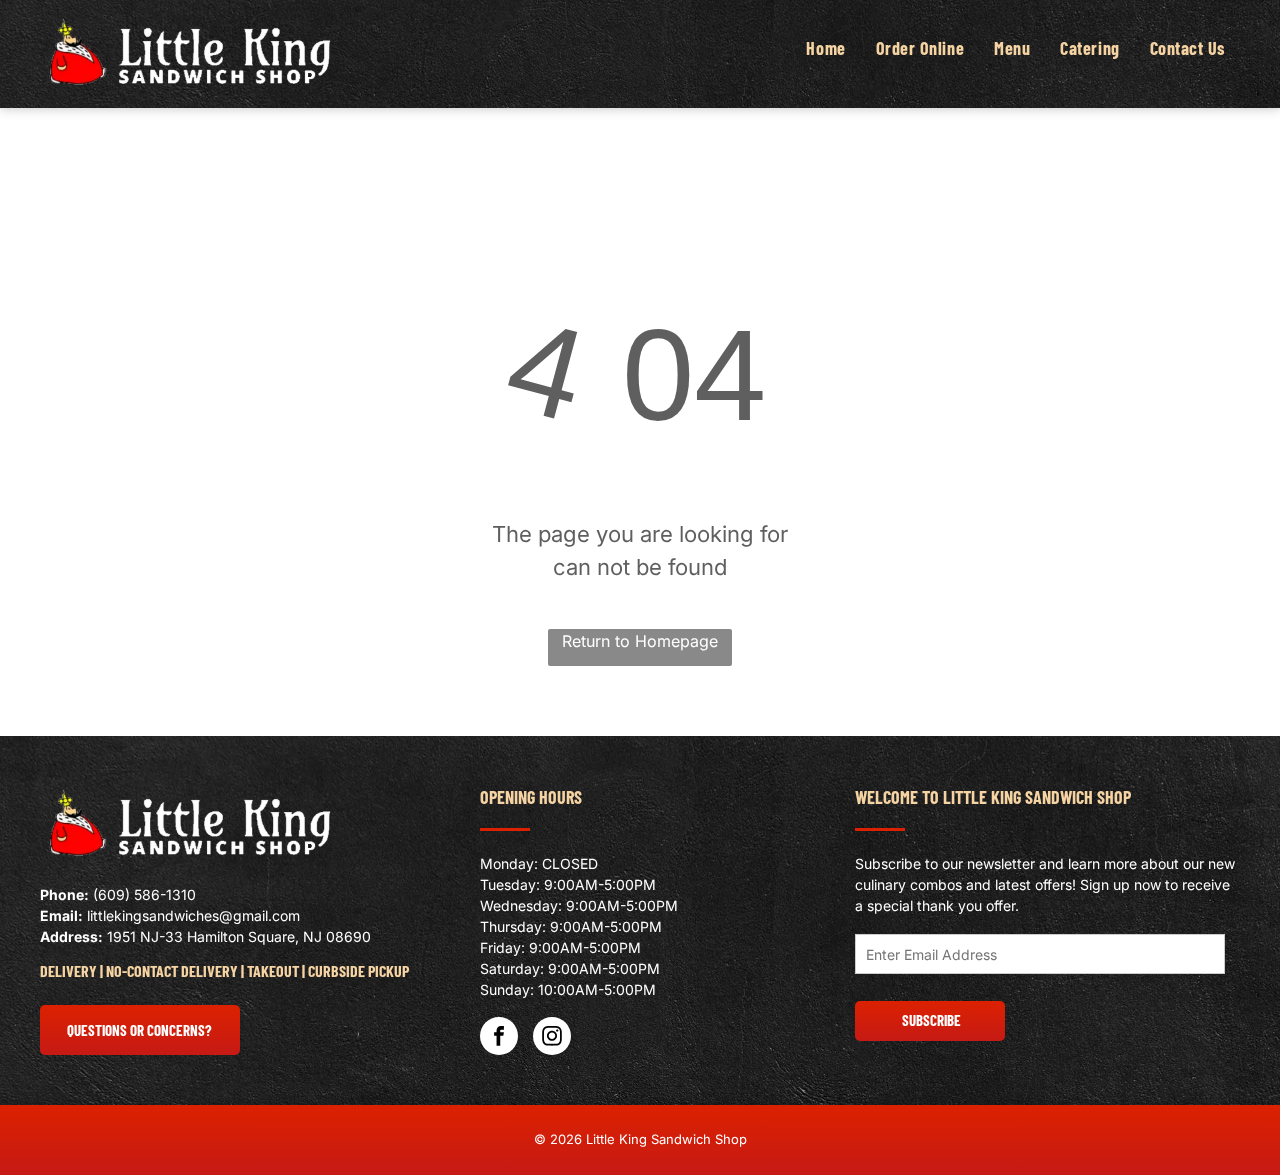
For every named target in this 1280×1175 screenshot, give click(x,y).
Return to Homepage (640, 641)
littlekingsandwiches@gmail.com (193, 915)
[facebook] (499, 1038)
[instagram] (552, 1038)
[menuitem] (825, 48)
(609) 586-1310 (144, 894)
